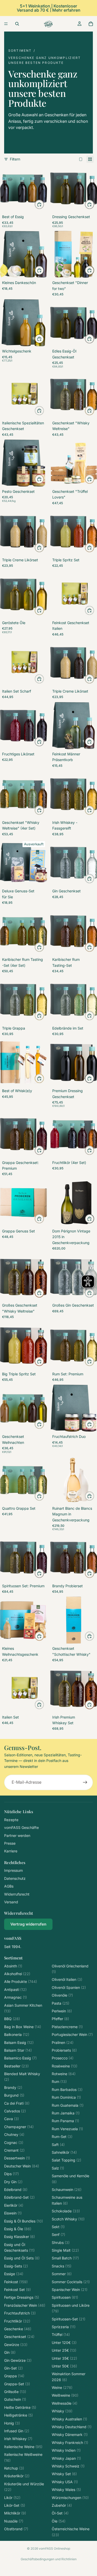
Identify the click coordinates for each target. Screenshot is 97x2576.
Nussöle (14, 2521)
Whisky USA (65, 2482)
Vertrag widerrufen (28, 1924)
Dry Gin (13, 2182)
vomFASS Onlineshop (54, 2548)
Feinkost (16, 2282)
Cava (12, 2119)
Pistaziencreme (67, 2027)
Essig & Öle (18, 2229)
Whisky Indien (66, 2450)
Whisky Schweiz (68, 2466)
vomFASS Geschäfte (21, 1827)
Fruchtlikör (17, 2321)
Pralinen (63, 2042)
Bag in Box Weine (23, 2027)
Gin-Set (13, 2368)
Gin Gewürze (18, 2360)
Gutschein (15, 2399)
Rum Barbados (67, 2090)
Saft (58, 2145)
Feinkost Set (17, 2290)
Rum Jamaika (66, 2113)
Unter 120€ (64, 2343)
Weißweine (65, 2395)
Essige (14, 2274)
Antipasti (15, 1990)
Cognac (14, 2142)
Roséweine (65, 2066)
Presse (10, 1843)
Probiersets (64, 2050)
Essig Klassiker (20, 2237)
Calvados (15, 2111)
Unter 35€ (64, 2358)
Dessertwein (17, 2158)
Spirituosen (65, 2297)
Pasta (61, 2003)
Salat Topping (66, 2160)
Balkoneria (17, 2034)
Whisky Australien (69, 2419)
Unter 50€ (64, 2366)
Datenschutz (15, 1878)
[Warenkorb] (91, 24)
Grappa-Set (17, 2384)
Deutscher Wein (22, 2166)
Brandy (13, 2087)
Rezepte (11, 1820)
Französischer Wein (25, 2305)
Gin (10, 2352)
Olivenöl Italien (67, 1979)
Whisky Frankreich (70, 2443)
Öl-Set (60, 2513)
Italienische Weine (23, 2447)
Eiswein (13, 2213)
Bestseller (16, 2066)
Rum (59, 2081)
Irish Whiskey (18, 2439)
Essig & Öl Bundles (24, 2221)
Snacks (62, 2266)
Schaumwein (67, 2190)
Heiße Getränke (20, 2407)
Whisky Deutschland (72, 2427)
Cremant (14, 2150)
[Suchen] (17, 24)
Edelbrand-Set (19, 2197)
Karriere (11, 1851)
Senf (58, 2234)
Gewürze (16, 2345)
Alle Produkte (21, 1981)
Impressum (13, 1870)
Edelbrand (16, 2190)
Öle (59, 2521)
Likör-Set (15, 2505)
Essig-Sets (16, 2266)
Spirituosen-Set (69, 2319)
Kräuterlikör (17, 2476)
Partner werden (17, 1835)
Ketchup (14, 2468)
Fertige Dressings (22, 2297)
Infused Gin (17, 2431)
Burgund (14, 2095)
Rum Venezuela (67, 2129)
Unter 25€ (64, 2350)
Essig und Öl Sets (22, 2258)
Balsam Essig (19, 2042)
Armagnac (16, 1997)
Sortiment (20, 51)
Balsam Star (18, 2050)
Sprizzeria (64, 2327)
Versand (11, 1902)
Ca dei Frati (17, 2103)
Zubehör (62, 2505)
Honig (12, 2423)
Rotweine (64, 2074)
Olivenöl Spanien (69, 1987)
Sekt (58, 2227)
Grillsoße (15, 2392)
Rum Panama (65, 2121)
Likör (12, 2498)
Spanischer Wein (70, 2290)
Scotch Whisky (68, 2219)
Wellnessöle (65, 2403)
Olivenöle (62, 1995)
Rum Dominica (66, 2097)
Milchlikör (15, 2513)
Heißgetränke (18, 2415)
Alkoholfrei (17, 1974)
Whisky (62, 2411)
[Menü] (6, 24)
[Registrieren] (85, 1782)
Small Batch (65, 2258)
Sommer (62, 2274)
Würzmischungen (70, 2498)
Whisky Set (64, 2474)
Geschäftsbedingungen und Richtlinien (49, 2559)
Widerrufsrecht (17, 1894)
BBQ (12, 2019)
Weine (62, 2387)
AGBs (9, 1886)
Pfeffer (60, 2019)
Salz (58, 2168)
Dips (12, 2174)
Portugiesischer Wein (72, 2034)
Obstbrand (16, 2529)
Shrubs (61, 2242)
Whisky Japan (66, 2458)
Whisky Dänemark (70, 2435)
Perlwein (62, 2011)
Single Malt (65, 2250)
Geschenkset (19, 2337)
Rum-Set (62, 2137)
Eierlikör (14, 2205)
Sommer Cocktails (71, 2282)
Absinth (13, 1966)
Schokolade (66, 2211)
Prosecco (63, 2058)
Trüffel (61, 2334)
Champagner (19, 2127)
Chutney (14, 2134)
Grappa (14, 2376)
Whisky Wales (66, 2490)
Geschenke (18, 2329)
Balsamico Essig (20, 2058)
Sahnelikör (64, 2152)
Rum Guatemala (68, 2105)
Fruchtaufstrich (20, 2313)
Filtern (15, 159)
